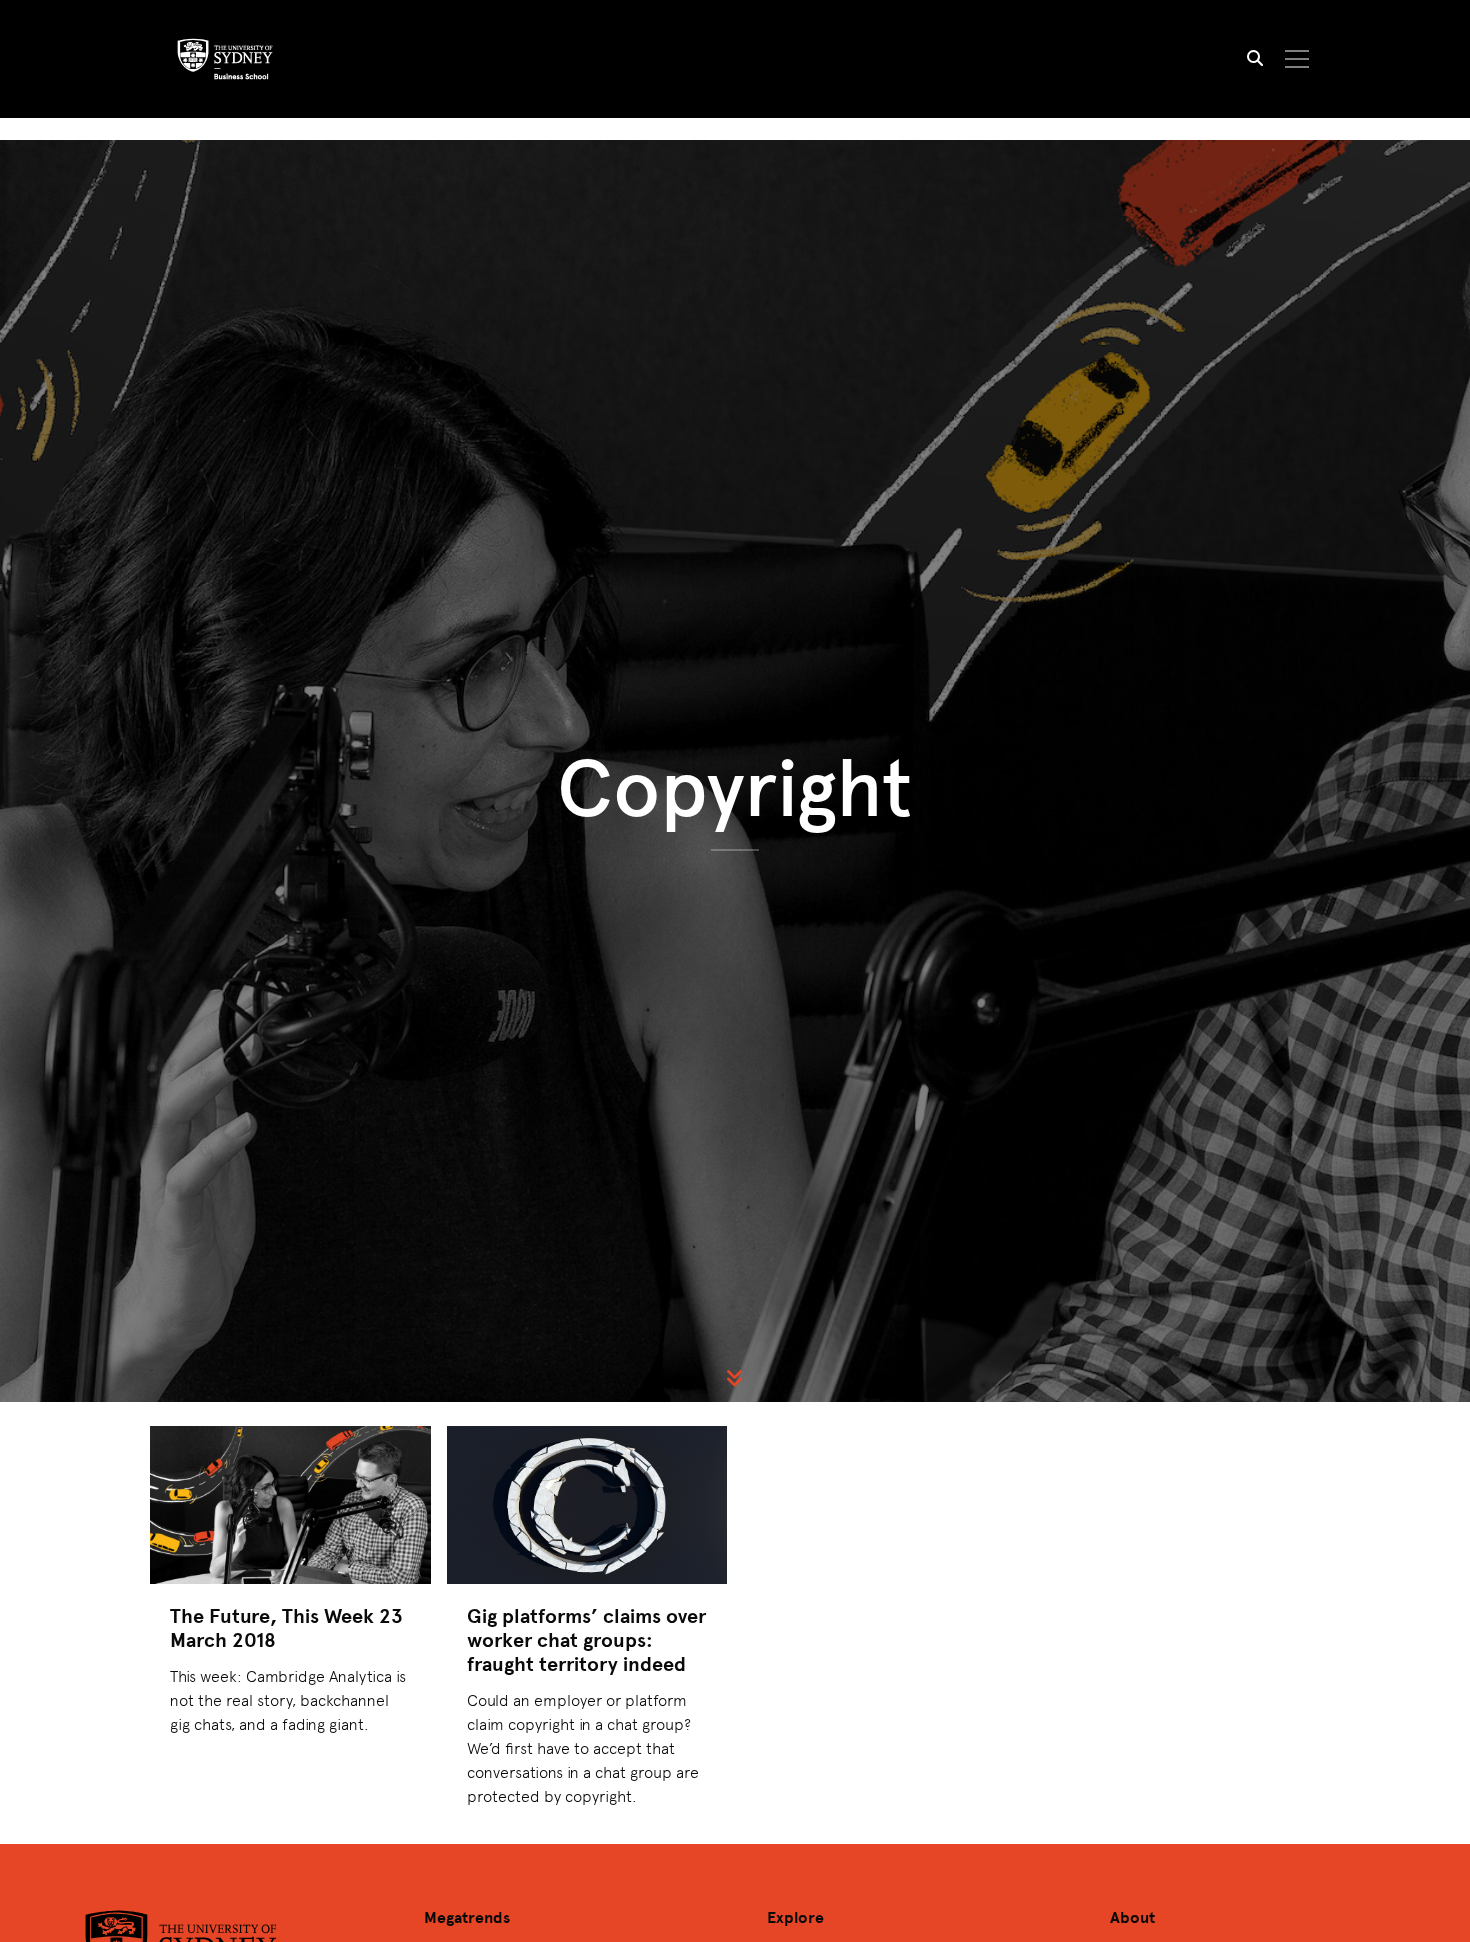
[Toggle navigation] (1297, 59)
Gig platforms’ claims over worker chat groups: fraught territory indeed (586, 1639)
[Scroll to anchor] (735, 1378)
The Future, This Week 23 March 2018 (286, 1627)
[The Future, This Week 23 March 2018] (290, 1505)
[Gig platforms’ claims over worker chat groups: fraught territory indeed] (587, 1505)
